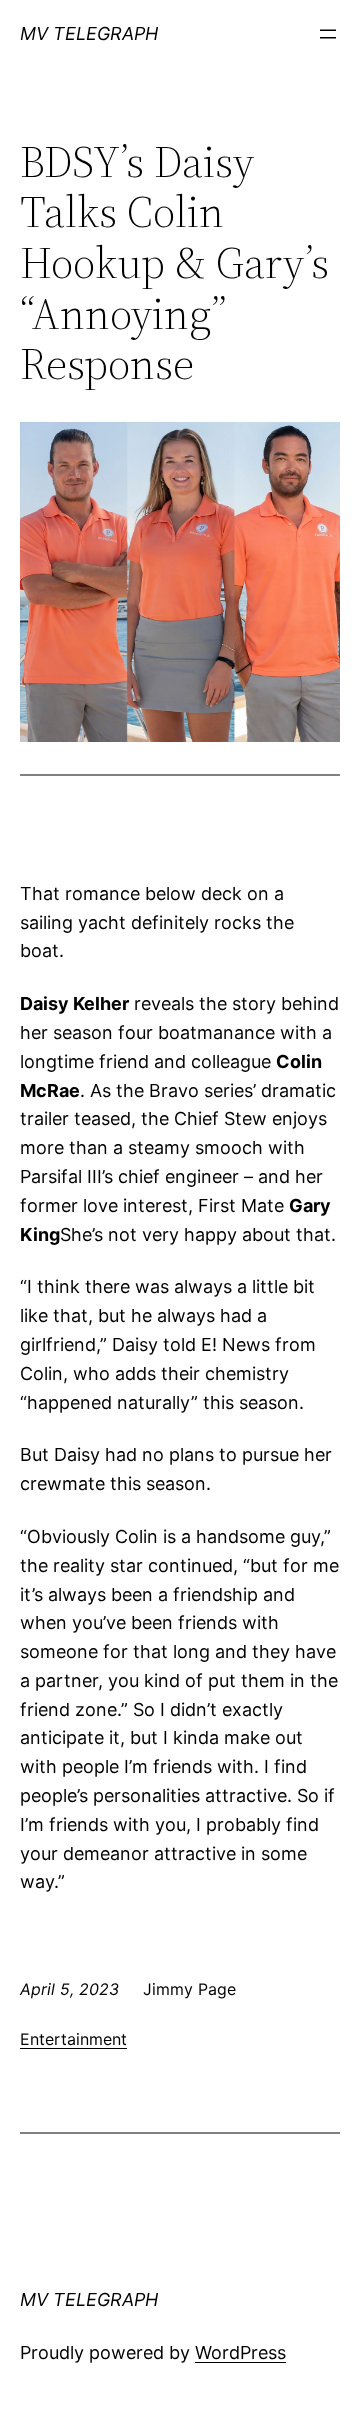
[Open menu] (328, 34)
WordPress (240, 2352)
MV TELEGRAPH (89, 33)
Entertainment (73, 2039)
